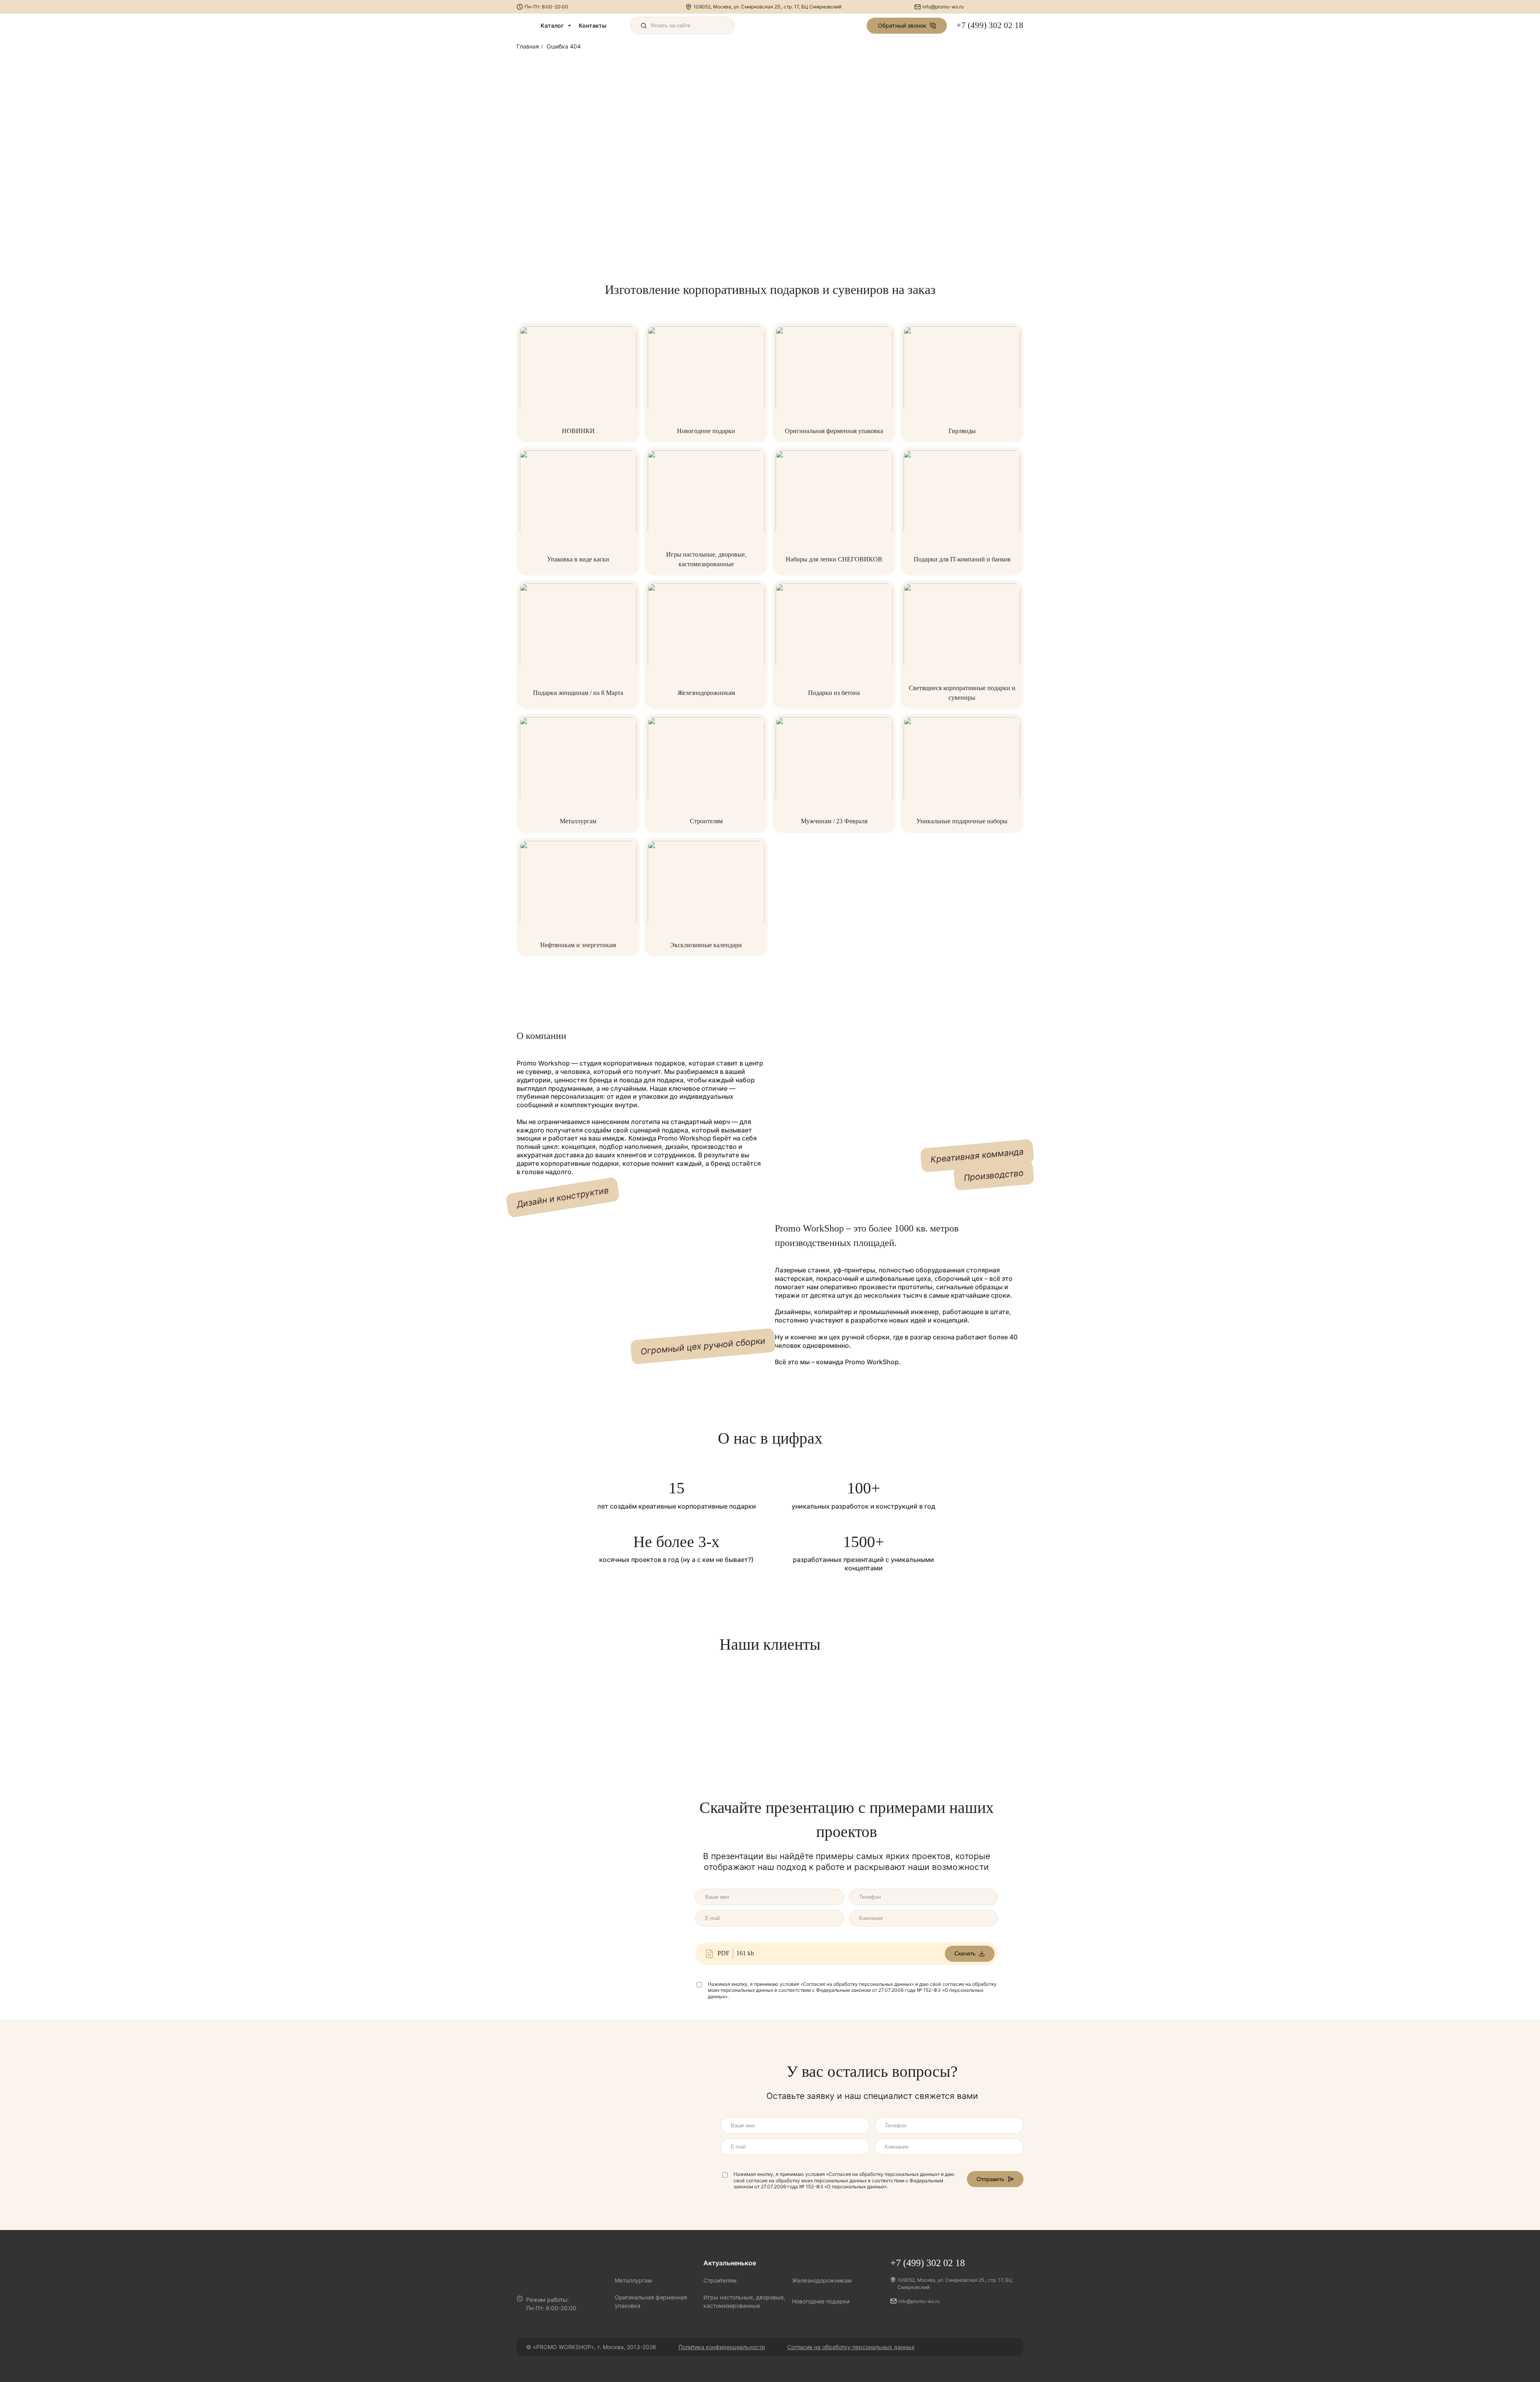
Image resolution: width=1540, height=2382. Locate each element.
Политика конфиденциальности (722, 2347)
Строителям (706, 821)
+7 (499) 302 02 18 (990, 25)
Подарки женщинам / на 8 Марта (578, 693)
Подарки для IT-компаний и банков (962, 559)
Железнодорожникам (706, 693)
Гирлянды (962, 431)
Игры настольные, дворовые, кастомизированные (744, 2301)
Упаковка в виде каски (578, 559)
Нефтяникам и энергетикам (578, 945)
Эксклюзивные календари (706, 945)
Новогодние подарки (706, 431)
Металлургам (578, 821)
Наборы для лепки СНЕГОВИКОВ (834, 559)
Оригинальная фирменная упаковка (834, 431)
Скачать (965, 1953)
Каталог (552, 25)
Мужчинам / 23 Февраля (834, 821)
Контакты (593, 25)
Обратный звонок (902, 25)
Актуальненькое (730, 2263)
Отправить (990, 2179)
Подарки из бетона (834, 693)
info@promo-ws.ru (943, 7)
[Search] (683, 25)
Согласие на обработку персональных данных (851, 2347)
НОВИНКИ (578, 431)
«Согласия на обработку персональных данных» (857, 1984)
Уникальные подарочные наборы (962, 821)
